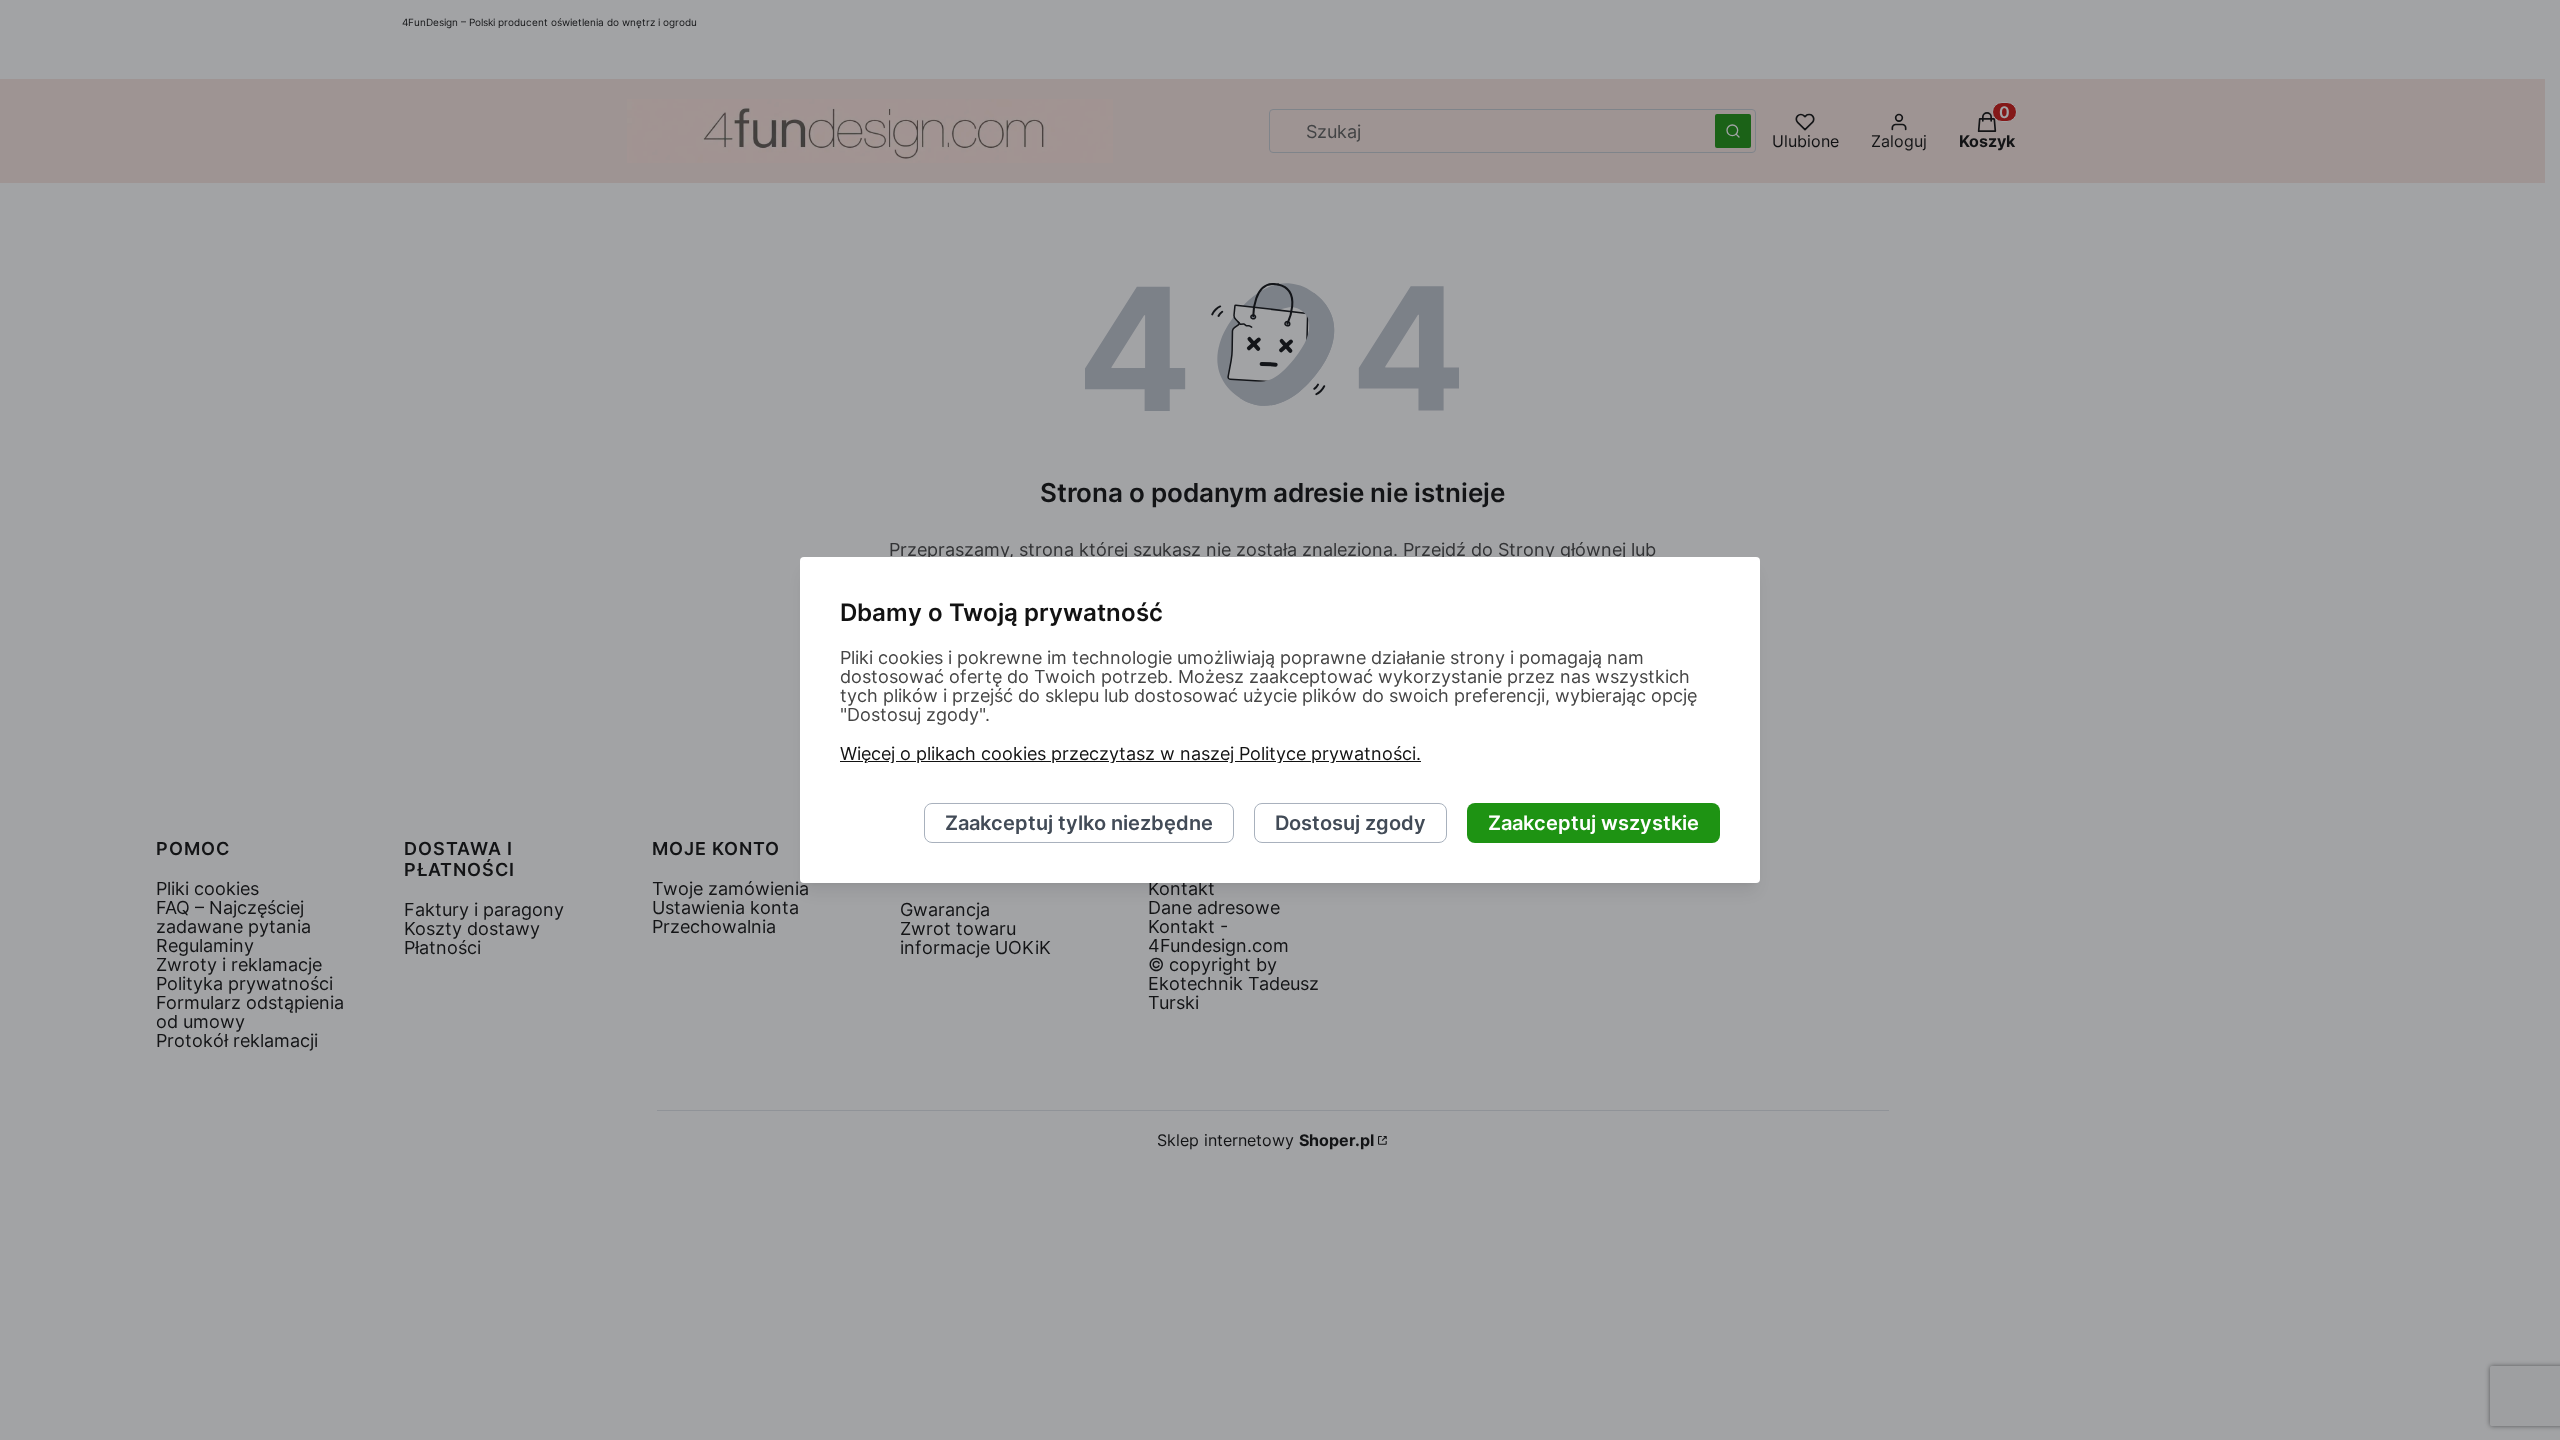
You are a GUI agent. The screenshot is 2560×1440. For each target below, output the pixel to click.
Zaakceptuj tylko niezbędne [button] (1079, 823)
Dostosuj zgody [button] (1350, 823)
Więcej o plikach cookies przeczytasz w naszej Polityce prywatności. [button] (1130, 753)
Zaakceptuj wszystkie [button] (1593, 823)
